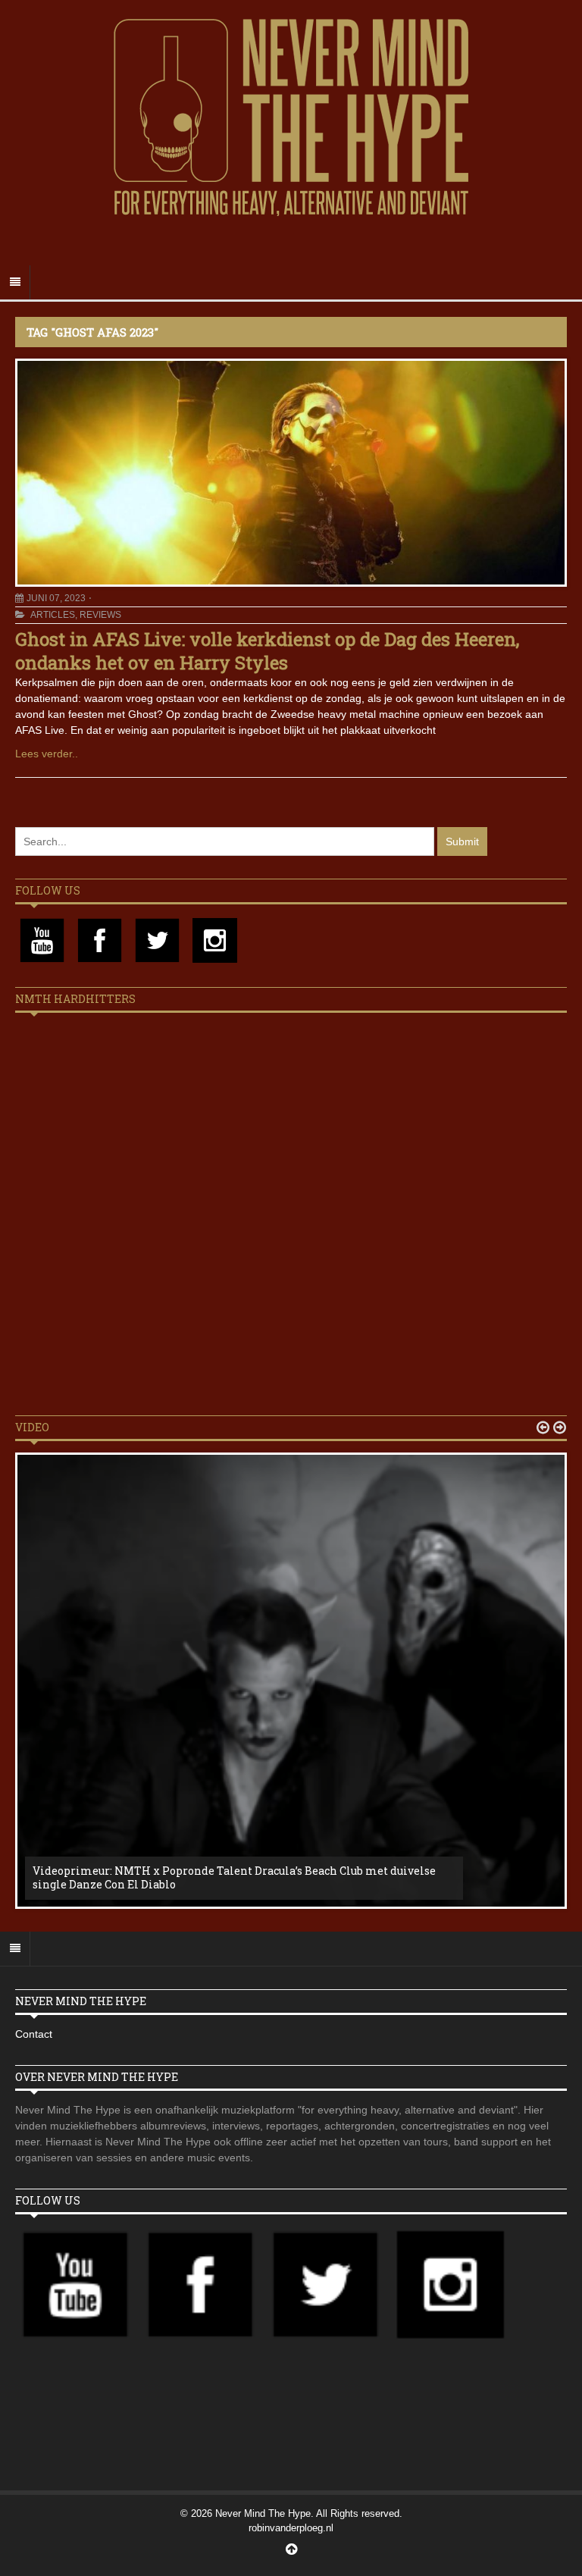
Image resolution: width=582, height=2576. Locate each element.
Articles (53, 615)
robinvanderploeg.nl (291, 2528)
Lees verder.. (47, 754)
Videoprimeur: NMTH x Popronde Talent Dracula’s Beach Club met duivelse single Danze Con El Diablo (234, 1877)
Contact (34, 2034)
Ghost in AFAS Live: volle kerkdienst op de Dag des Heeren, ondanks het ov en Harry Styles (267, 651)
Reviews (100, 615)
